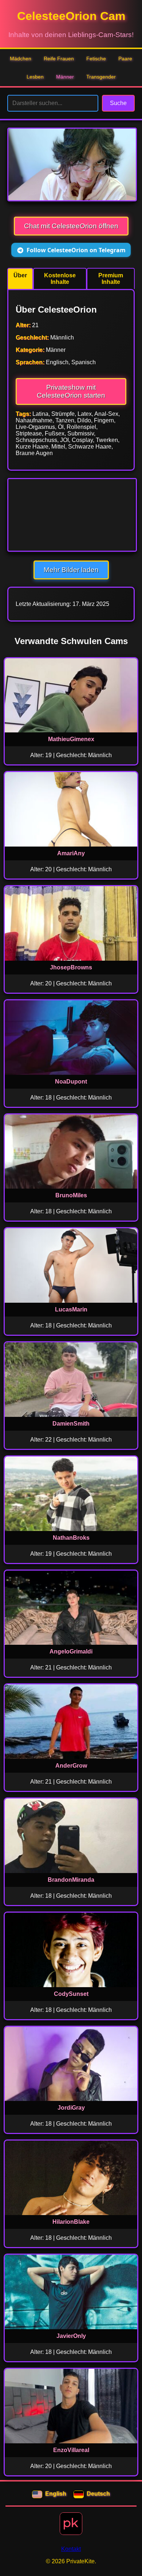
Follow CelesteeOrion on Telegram (76, 250)
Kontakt (71, 2549)
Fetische (96, 59)
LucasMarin (71, 1309)
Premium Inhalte (111, 279)
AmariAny (71, 853)
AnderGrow (71, 1766)
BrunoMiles (71, 1195)
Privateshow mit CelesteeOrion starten (71, 391)
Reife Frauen (59, 59)
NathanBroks (71, 1538)
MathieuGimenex (71, 739)
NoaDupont (71, 1082)
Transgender (101, 77)
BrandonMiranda (71, 1880)
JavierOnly (71, 2336)
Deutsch (98, 2494)
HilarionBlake (71, 2222)
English (56, 2494)
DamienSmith (71, 1424)
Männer (65, 77)
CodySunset (71, 1994)
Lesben (35, 77)
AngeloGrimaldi (71, 1651)
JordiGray (71, 2108)
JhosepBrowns (71, 967)
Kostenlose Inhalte (60, 279)
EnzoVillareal (71, 2450)
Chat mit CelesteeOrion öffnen (71, 226)
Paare (125, 59)
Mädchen (21, 59)
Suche (118, 103)
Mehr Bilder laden (71, 570)
